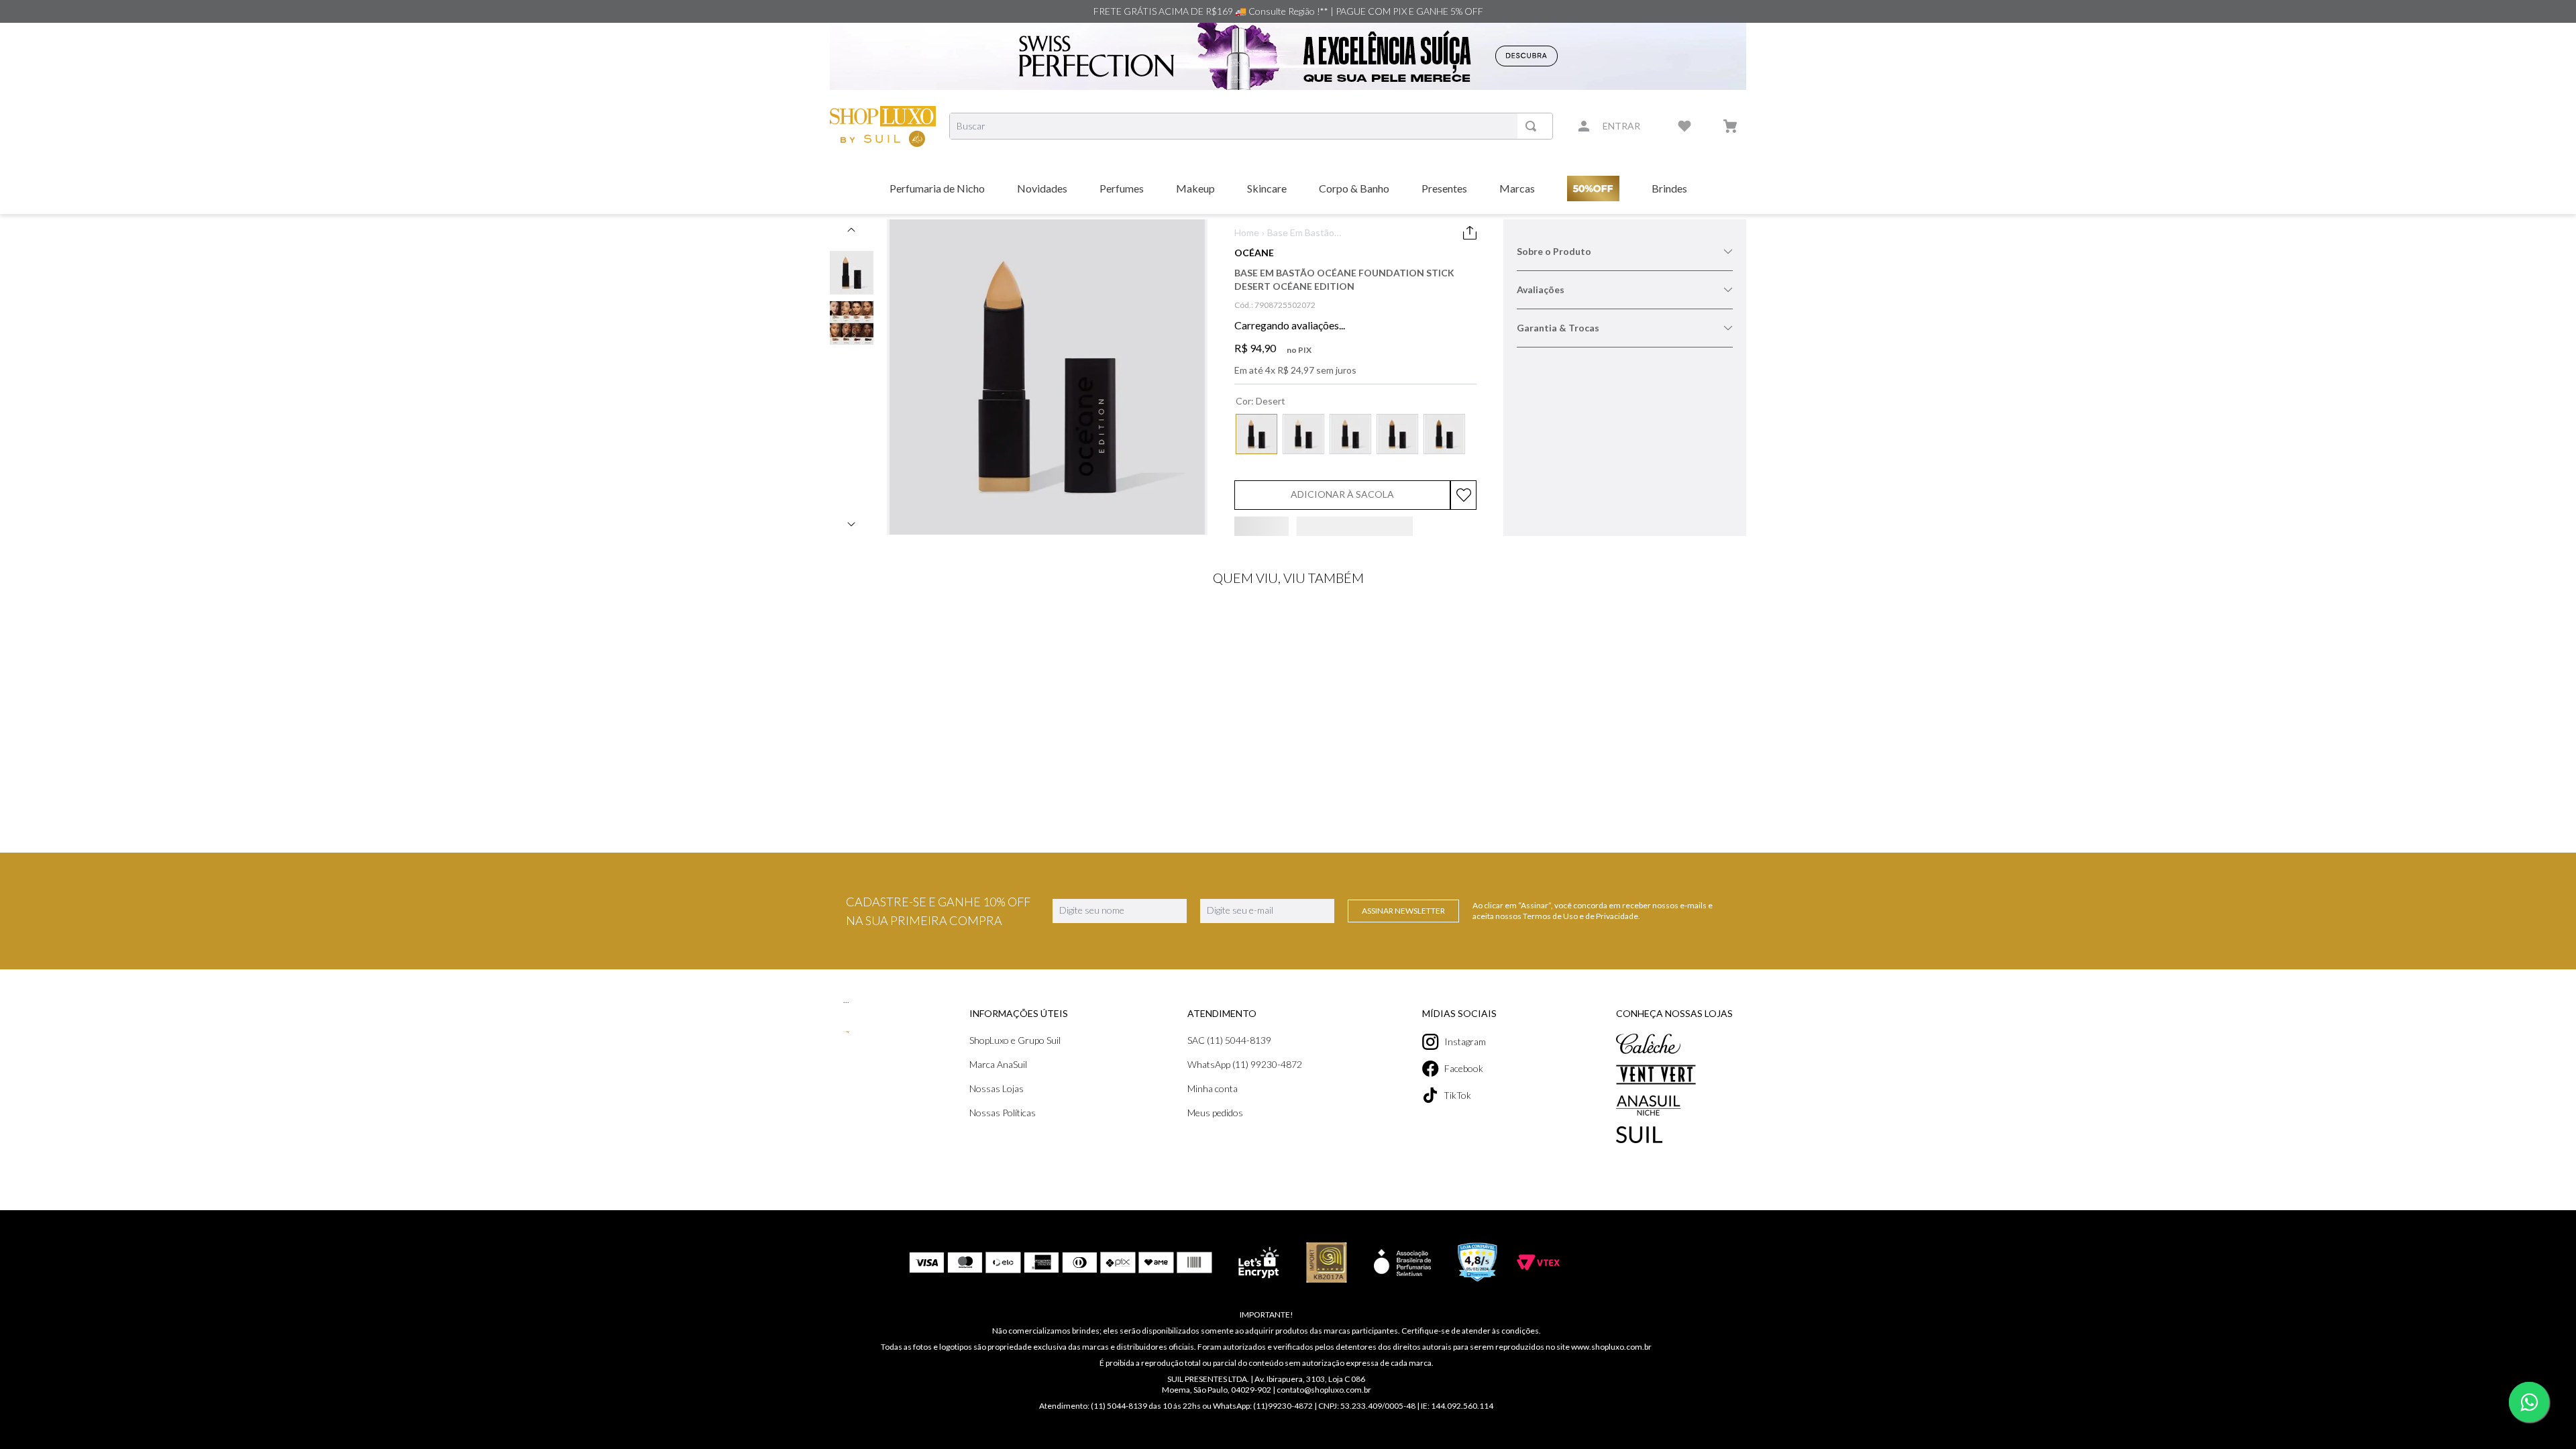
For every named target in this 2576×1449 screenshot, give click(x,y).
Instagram (1538, 1214)
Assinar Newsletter (1403, 1083)
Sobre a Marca (1549, 289)
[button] (1256, 458)
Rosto (1336, 232)
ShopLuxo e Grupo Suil (1236, 1213)
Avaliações (1541, 328)
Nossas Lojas (1217, 1261)
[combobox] (1251, 126)
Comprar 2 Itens (1666, 550)
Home (1247, 232)
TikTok (1531, 1268)
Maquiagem (1291, 232)
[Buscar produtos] (1534, 126)
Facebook (1537, 1241)
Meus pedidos (1363, 1285)
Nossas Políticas (1223, 1285)
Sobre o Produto (1554, 251)
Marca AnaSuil (1219, 1237)
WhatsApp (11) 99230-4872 (1392, 1237)
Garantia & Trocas (1558, 366)
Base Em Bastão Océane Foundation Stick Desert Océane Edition (1275, 249)
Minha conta (1360, 1261)
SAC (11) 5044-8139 (1377, 1213)
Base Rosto (1381, 232)
